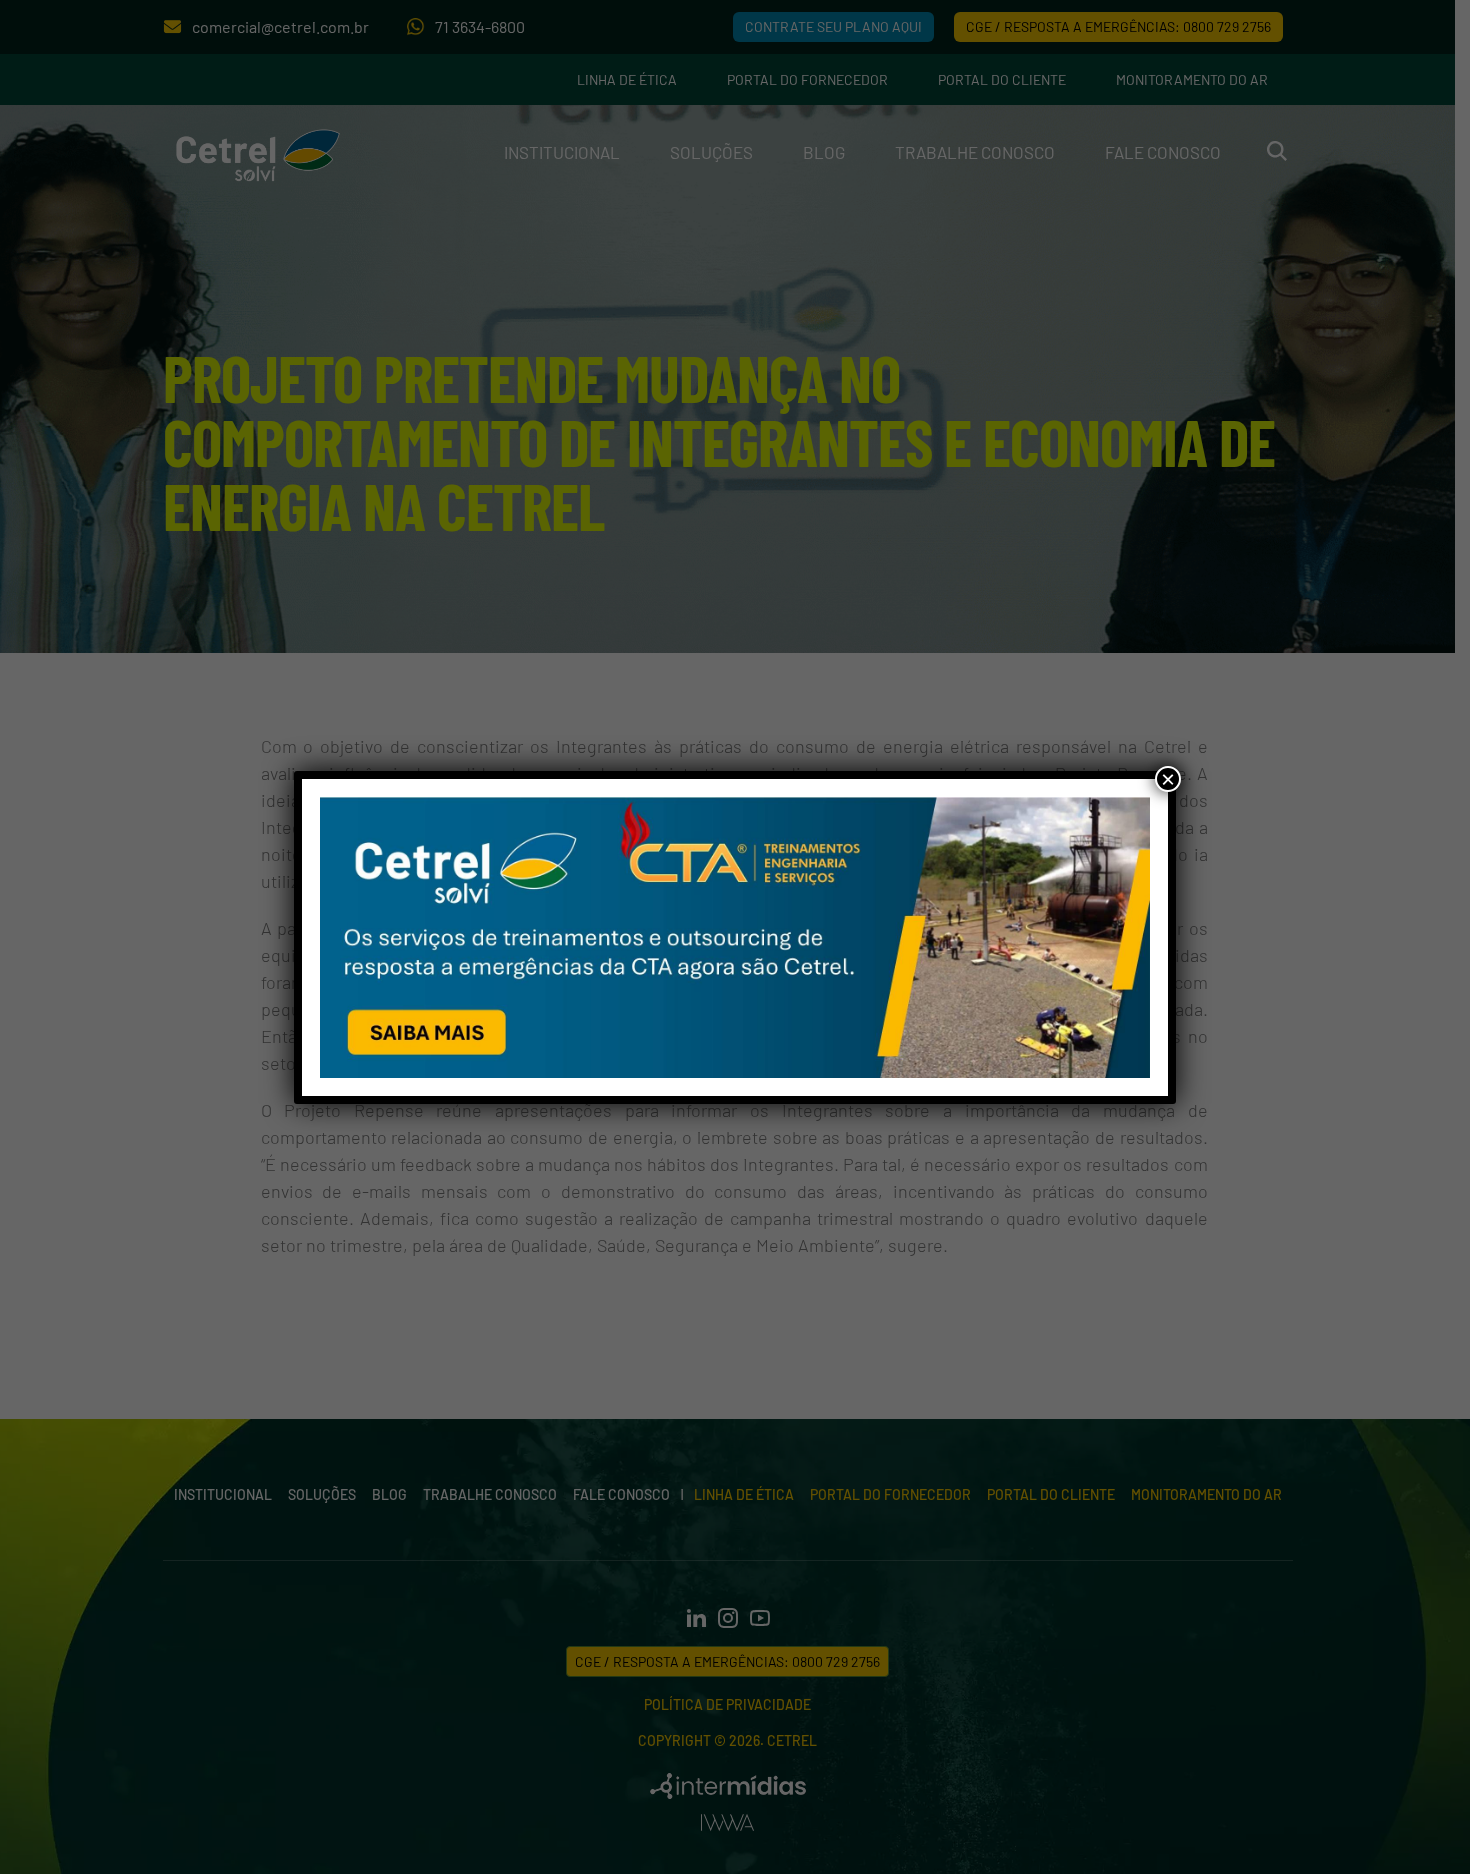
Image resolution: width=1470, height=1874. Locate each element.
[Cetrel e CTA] (735, 937)
